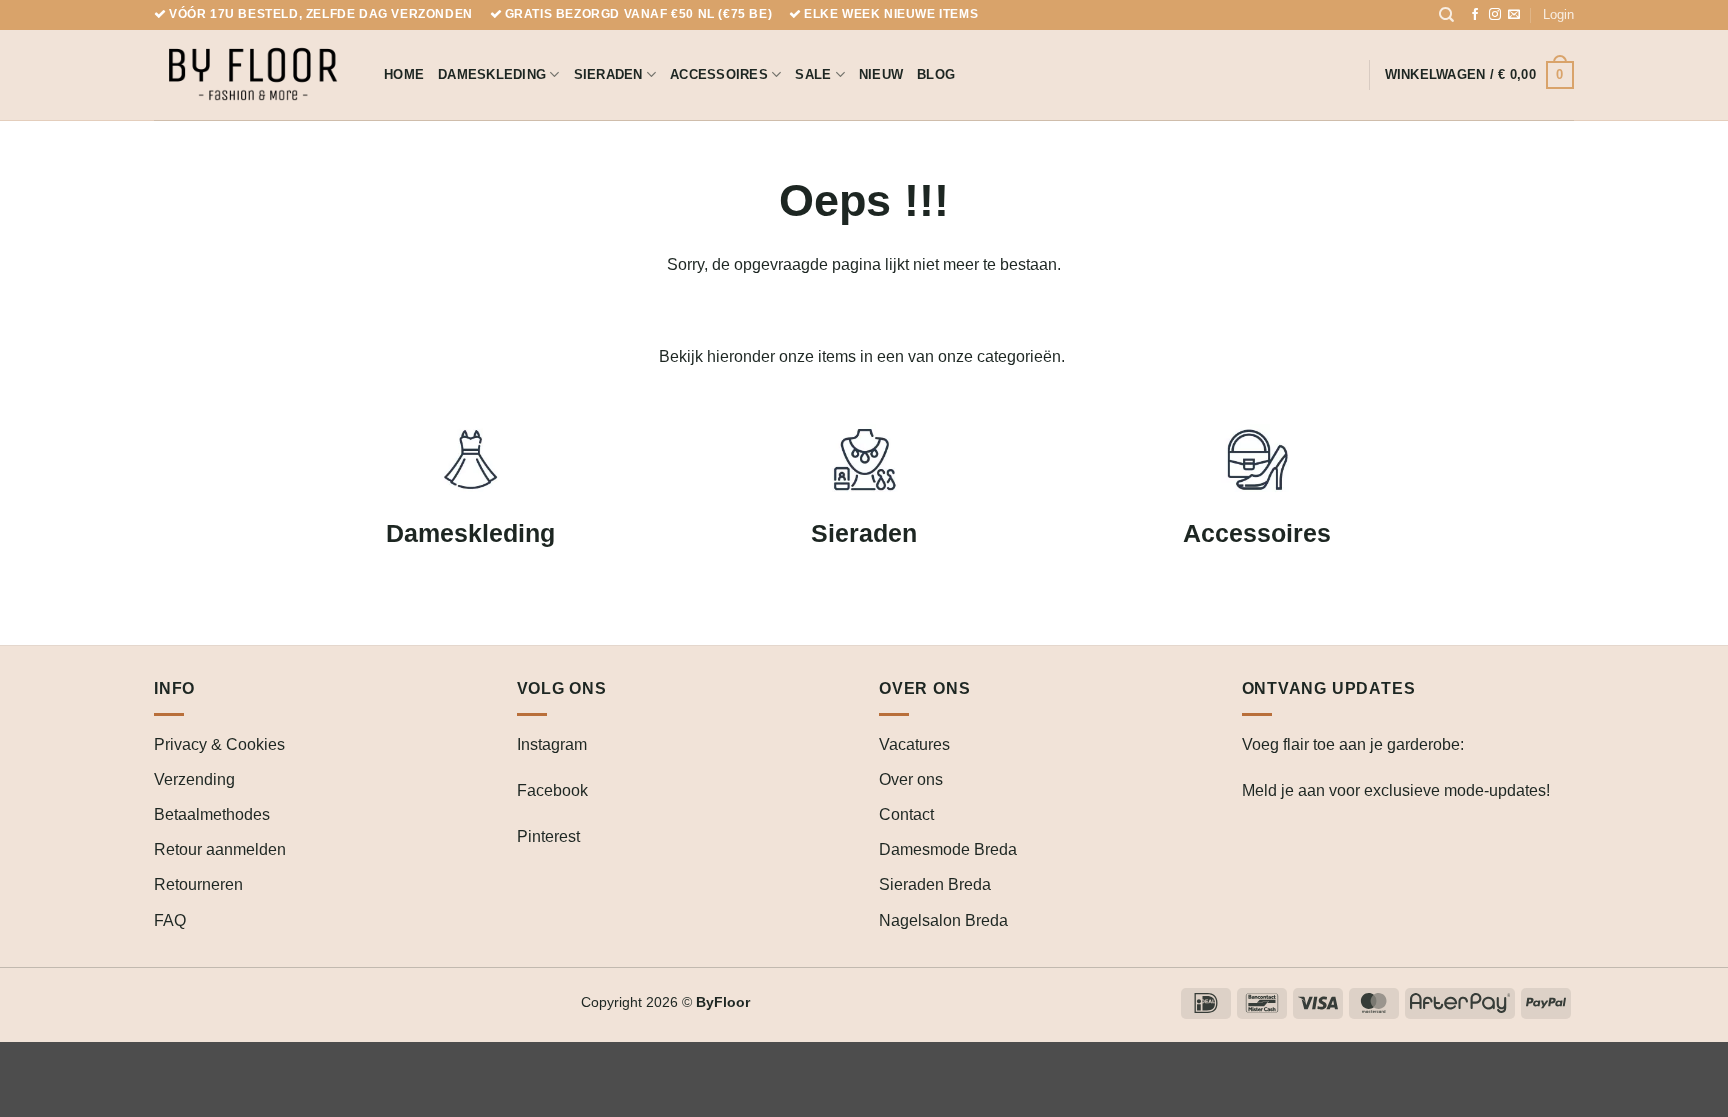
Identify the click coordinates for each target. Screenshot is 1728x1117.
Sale (813, 74)
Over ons (911, 779)
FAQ (170, 920)
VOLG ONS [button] (562, 688)
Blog (936, 74)
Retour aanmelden (220, 849)
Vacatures (914, 744)
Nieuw (881, 74)
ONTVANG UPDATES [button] (1329, 688)
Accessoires (719, 74)
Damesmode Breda (948, 849)
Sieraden (608, 74)
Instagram (552, 744)
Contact (906, 814)
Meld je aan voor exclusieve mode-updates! (1396, 790)
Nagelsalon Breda (943, 920)
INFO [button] (174, 688)
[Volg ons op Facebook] (1475, 15)
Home (404, 74)
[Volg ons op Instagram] (1495, 15)
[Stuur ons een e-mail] (1514, 15)
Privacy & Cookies (219, 744)
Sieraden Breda (935, 884)
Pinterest (548, 836)
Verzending (194, 779)
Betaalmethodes (212, 814)
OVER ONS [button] (924, 688)
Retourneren (198, 884)
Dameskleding (492, 74)
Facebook (552, 790)
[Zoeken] (1446, 15)
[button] (1558, 15)
